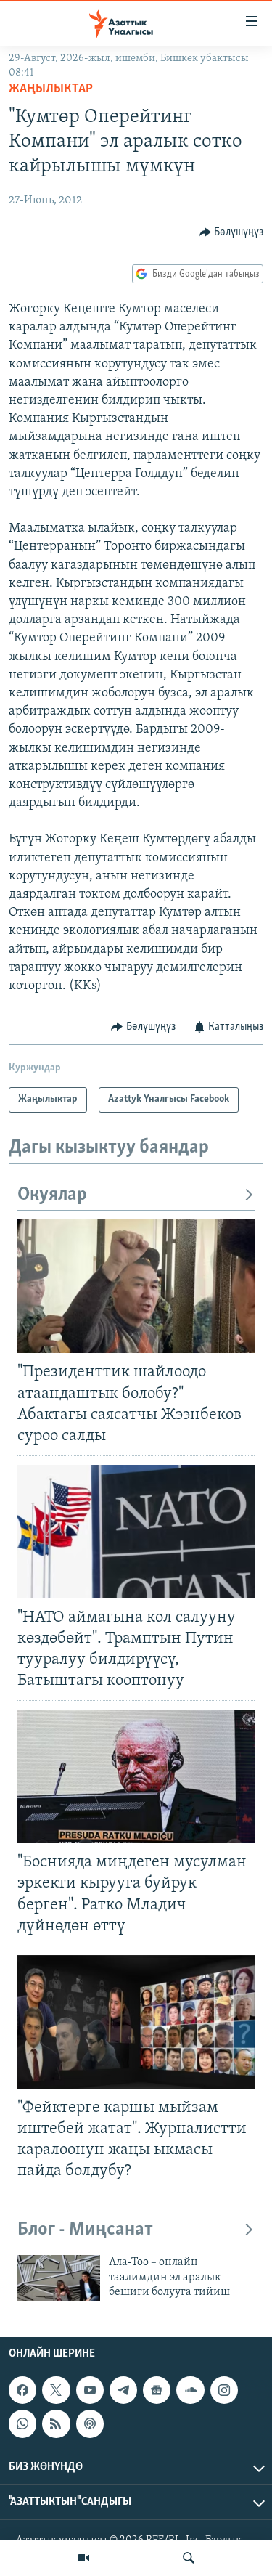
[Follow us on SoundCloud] (190, 2391)
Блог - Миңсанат (85, 2230)
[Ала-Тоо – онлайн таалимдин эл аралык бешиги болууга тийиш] (59, 2278)
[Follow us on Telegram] (123, 2391)
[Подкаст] (90, 2424)
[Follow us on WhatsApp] (22, 2424)
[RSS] (56, 2424)
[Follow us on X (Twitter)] (56, 2391)
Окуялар (52, 1195)
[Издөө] (189, 2558)
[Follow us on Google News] (157, 2391)
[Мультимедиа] (83, 2558)
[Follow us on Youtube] (90, 2391)
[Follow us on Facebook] (22, 2391)
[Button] (232, 232)
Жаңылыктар (51, 89)
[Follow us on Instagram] (224, 2391)
